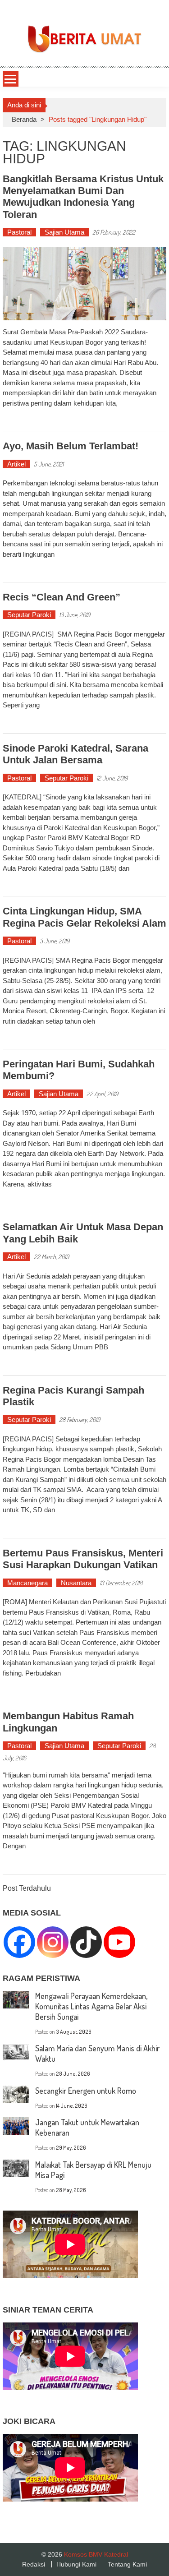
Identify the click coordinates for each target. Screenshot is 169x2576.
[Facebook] (19, 1942)
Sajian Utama (64, 232)
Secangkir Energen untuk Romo (86, 2091)
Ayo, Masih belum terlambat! (71, 446)
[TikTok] (86, 1942)
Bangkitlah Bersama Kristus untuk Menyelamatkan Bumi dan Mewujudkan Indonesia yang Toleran (83, 197)
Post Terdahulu (27, 1889)
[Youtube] (119, 1942)
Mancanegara (27, 1583)
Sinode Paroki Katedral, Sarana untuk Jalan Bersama (75, 754)
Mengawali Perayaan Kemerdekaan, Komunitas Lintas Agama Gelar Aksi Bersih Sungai (91, 2006)
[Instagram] (53, 1942)
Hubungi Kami (76, 2564)
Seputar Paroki (29, 615)
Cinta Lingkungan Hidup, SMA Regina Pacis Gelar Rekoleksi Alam (84, 917)
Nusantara (76, 1583)
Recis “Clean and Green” (62, 597)
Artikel (16, 464)
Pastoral (19, 232)
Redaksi (34, 2564)
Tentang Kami (127, 2564)
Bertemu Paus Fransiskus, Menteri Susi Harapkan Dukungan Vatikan (83, 1559)
